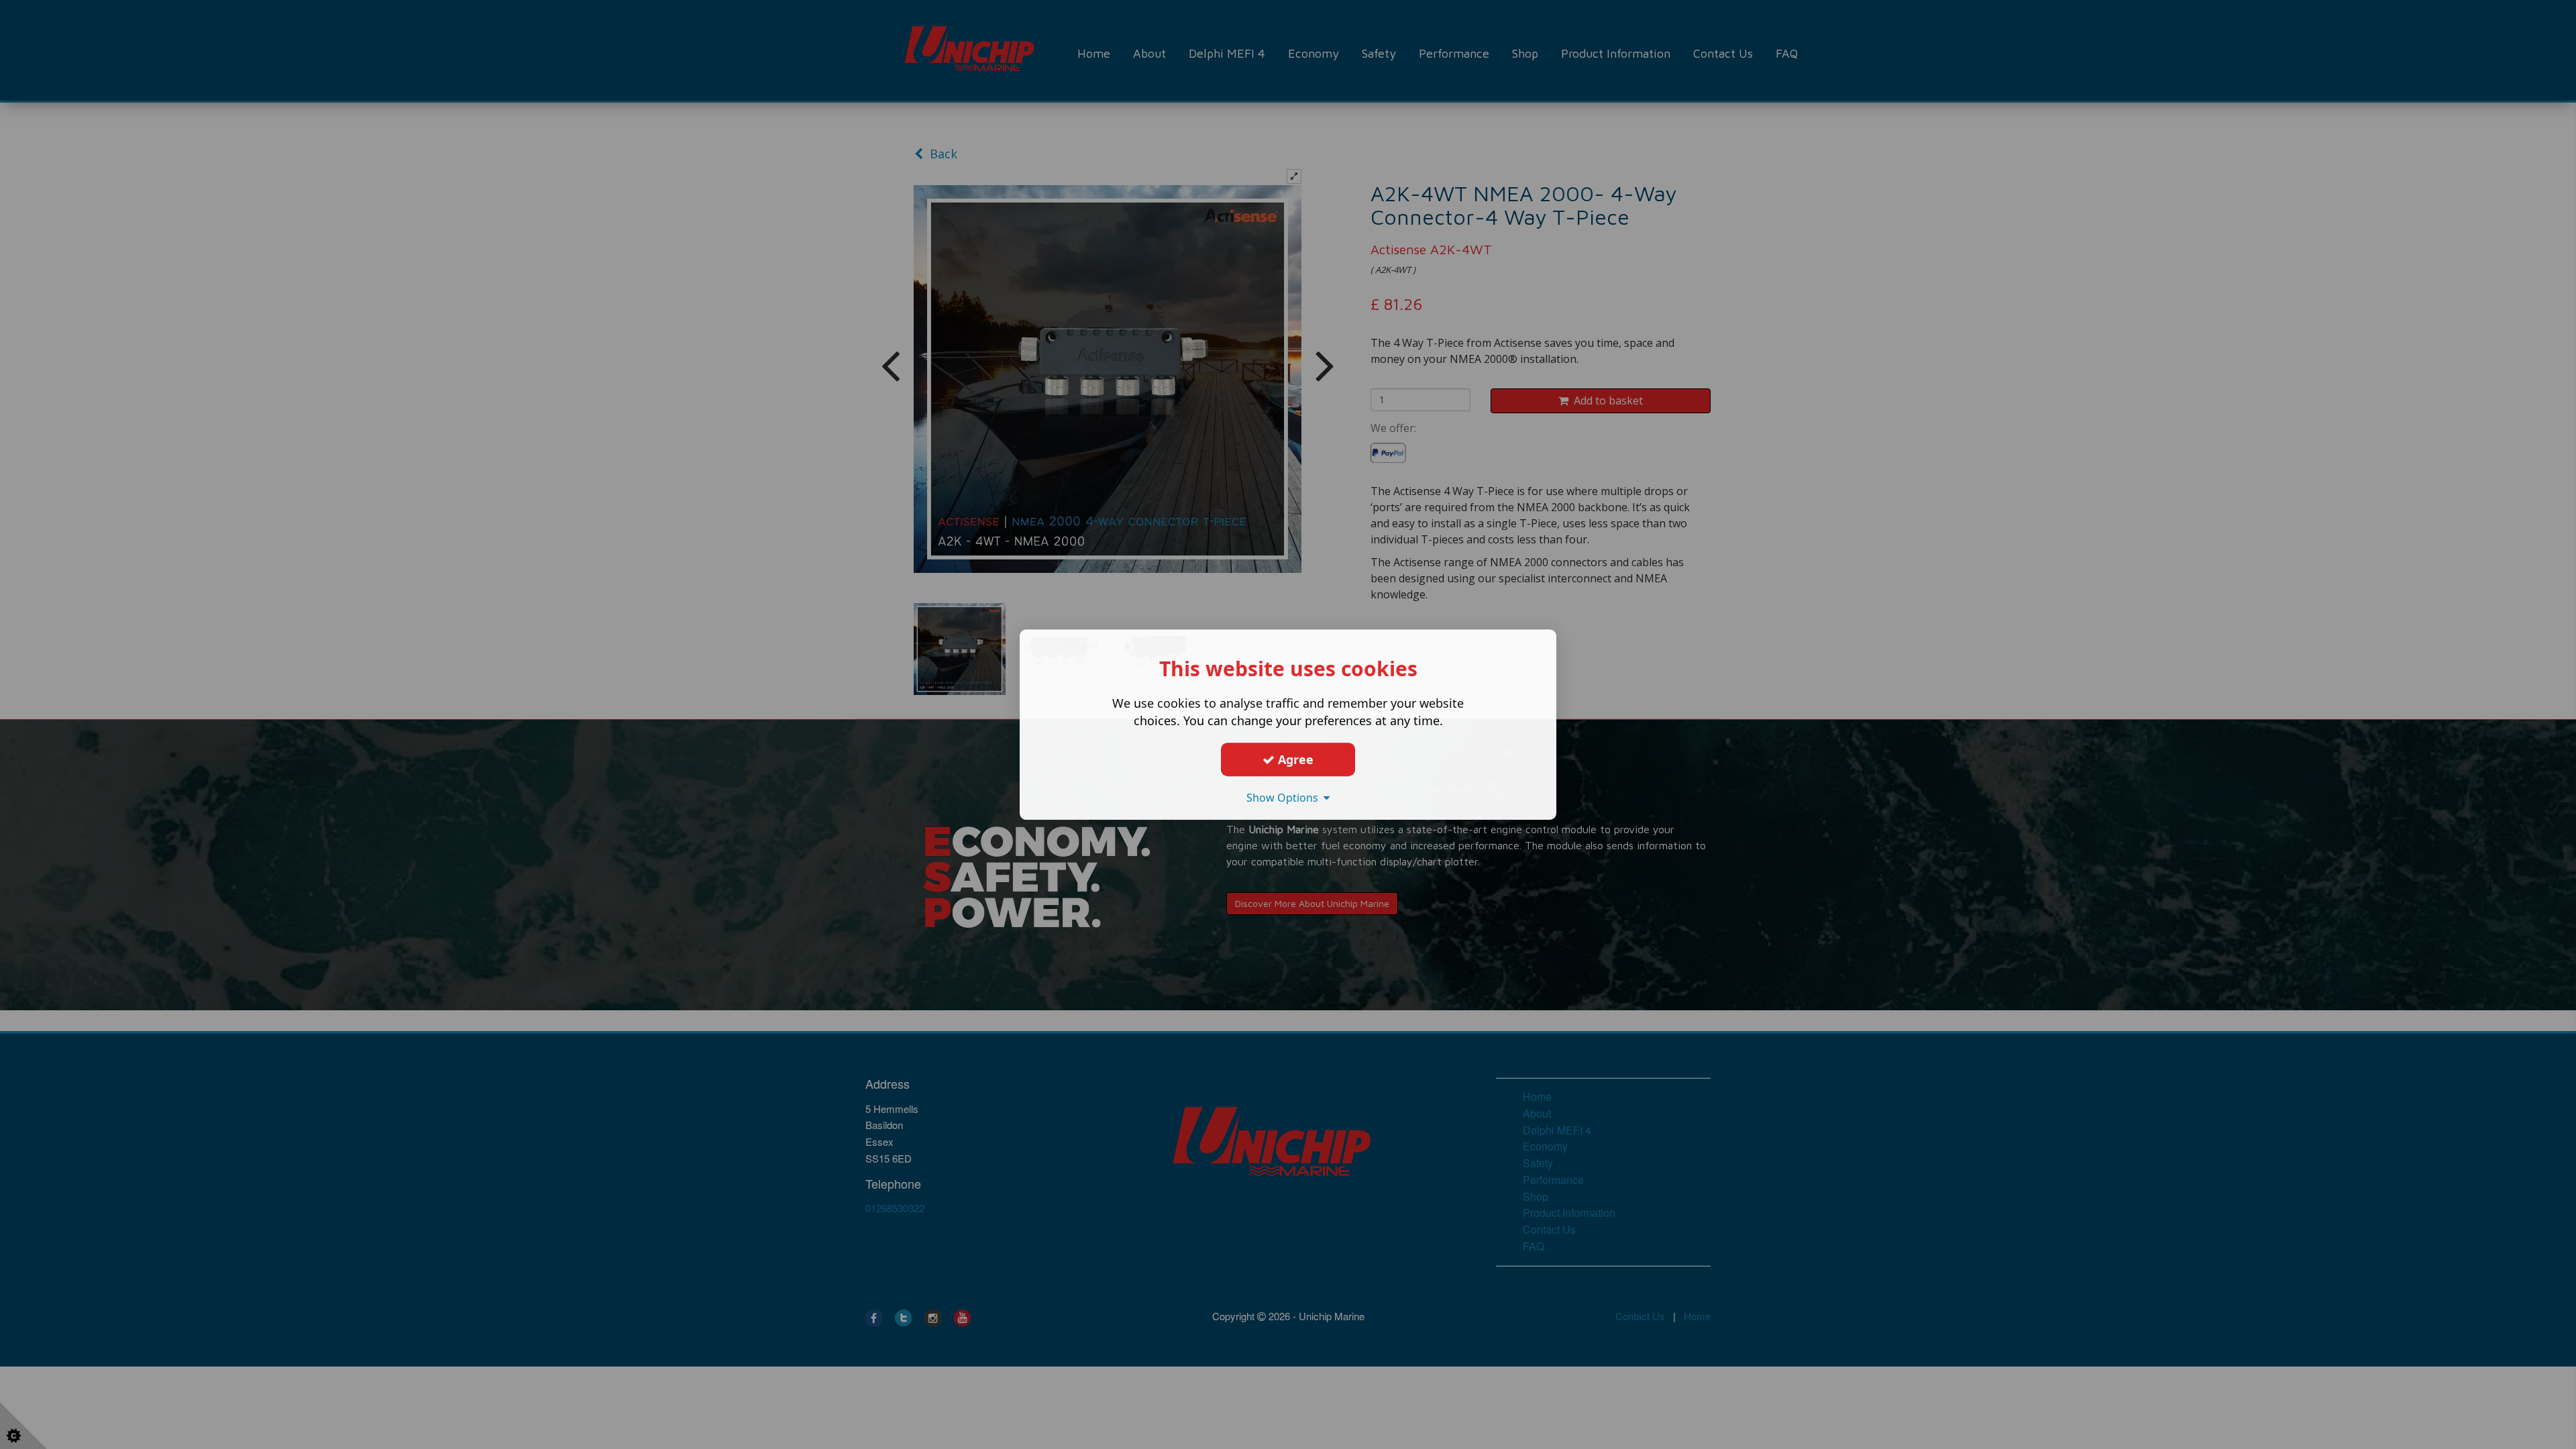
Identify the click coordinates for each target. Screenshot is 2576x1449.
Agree (1294, 759)
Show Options (1285, 798)
